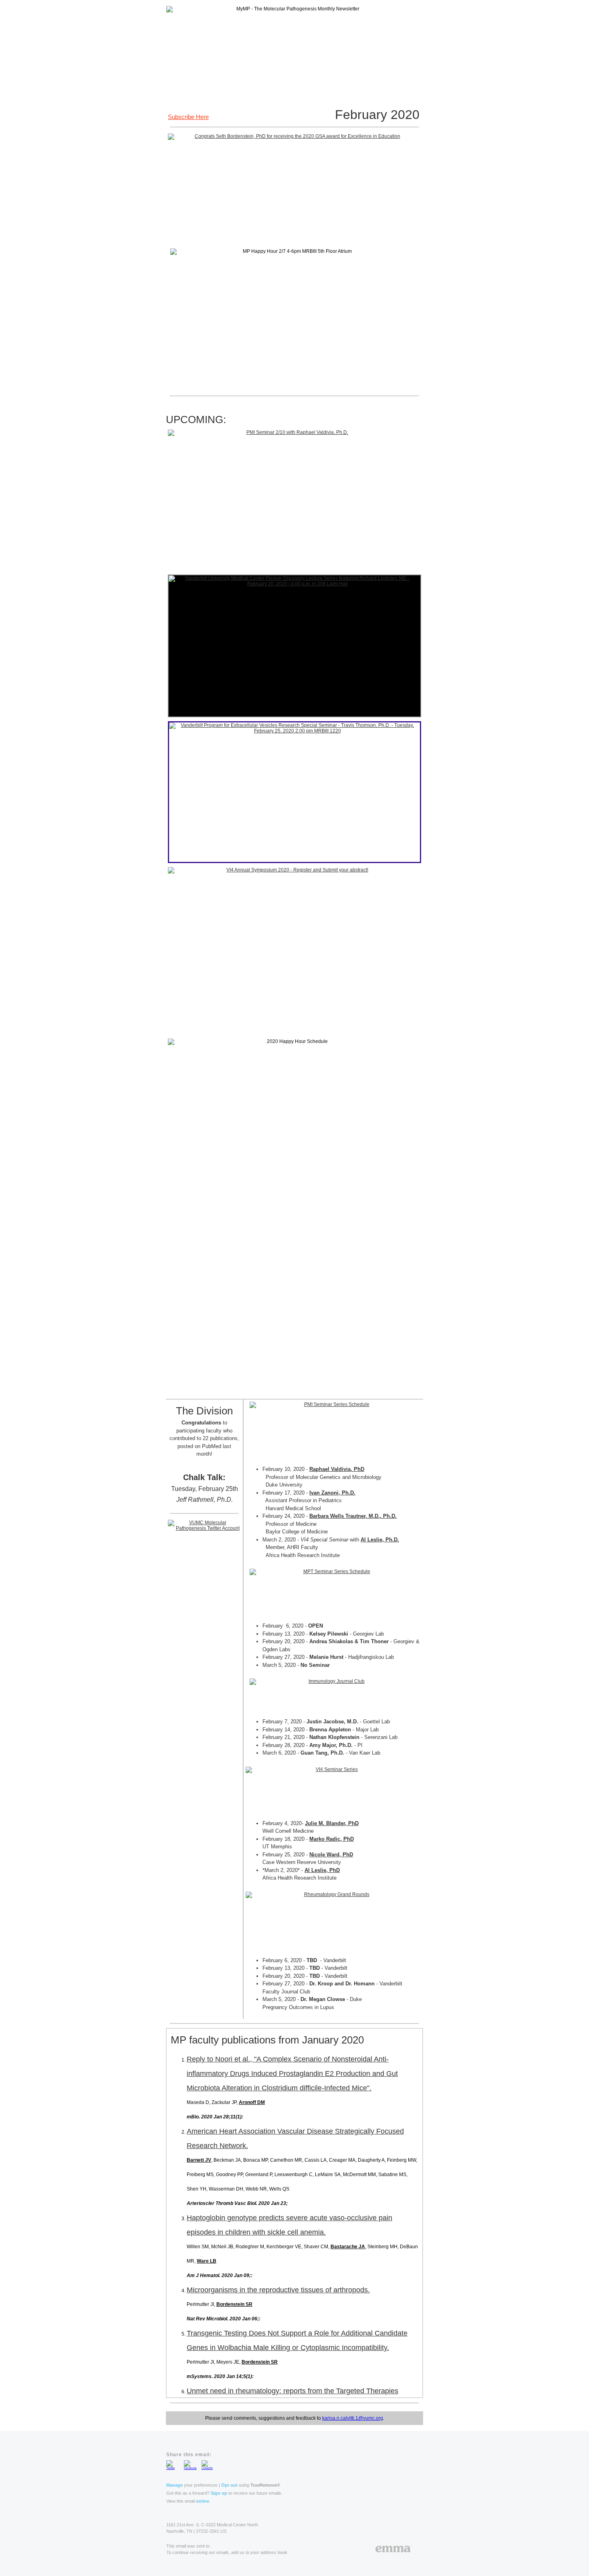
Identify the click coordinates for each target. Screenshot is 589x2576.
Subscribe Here (188, 117)
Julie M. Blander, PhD (332, 1823)
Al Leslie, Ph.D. (380, 1540)
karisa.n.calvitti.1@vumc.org (353, 2418)
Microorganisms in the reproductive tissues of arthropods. (278, 2290)
